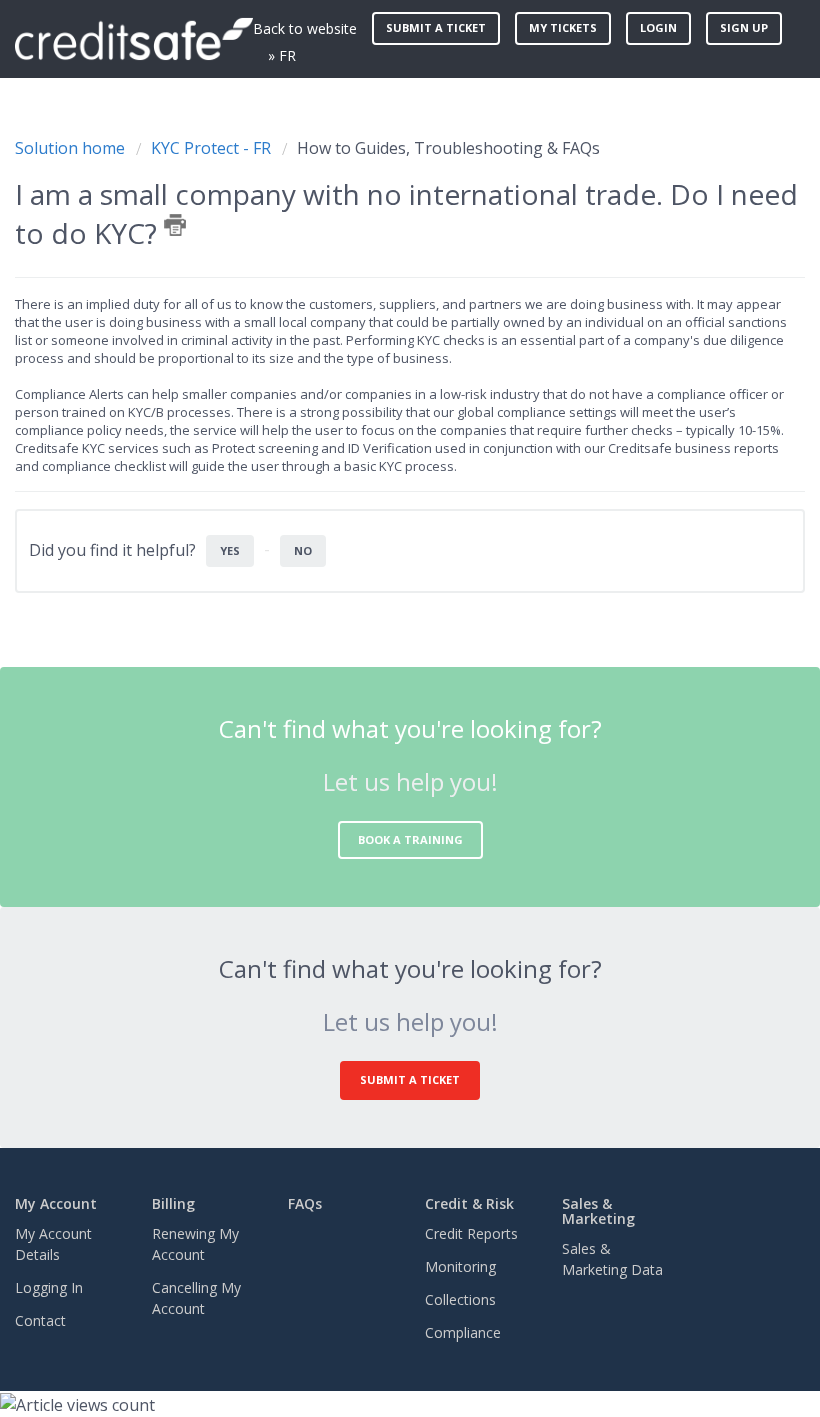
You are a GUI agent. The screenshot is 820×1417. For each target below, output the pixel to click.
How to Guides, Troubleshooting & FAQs (448, 148)
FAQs (305, 1203)
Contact (40, 1320)
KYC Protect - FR (211, 148)
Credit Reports (471, 1233)
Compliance (463, 1332)
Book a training (410, 839)
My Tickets (563, 27)
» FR (282, 55)
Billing (173, 1203)
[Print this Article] (175, 225)
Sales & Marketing (598, 1211)
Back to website (305, 28)
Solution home (72, 148)
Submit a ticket (436, 27)
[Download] (373, 702)
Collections (460, 1299)
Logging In (49, 1287)
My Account (56, 1203)
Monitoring (460, 1266)
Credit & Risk (469, 1203)
